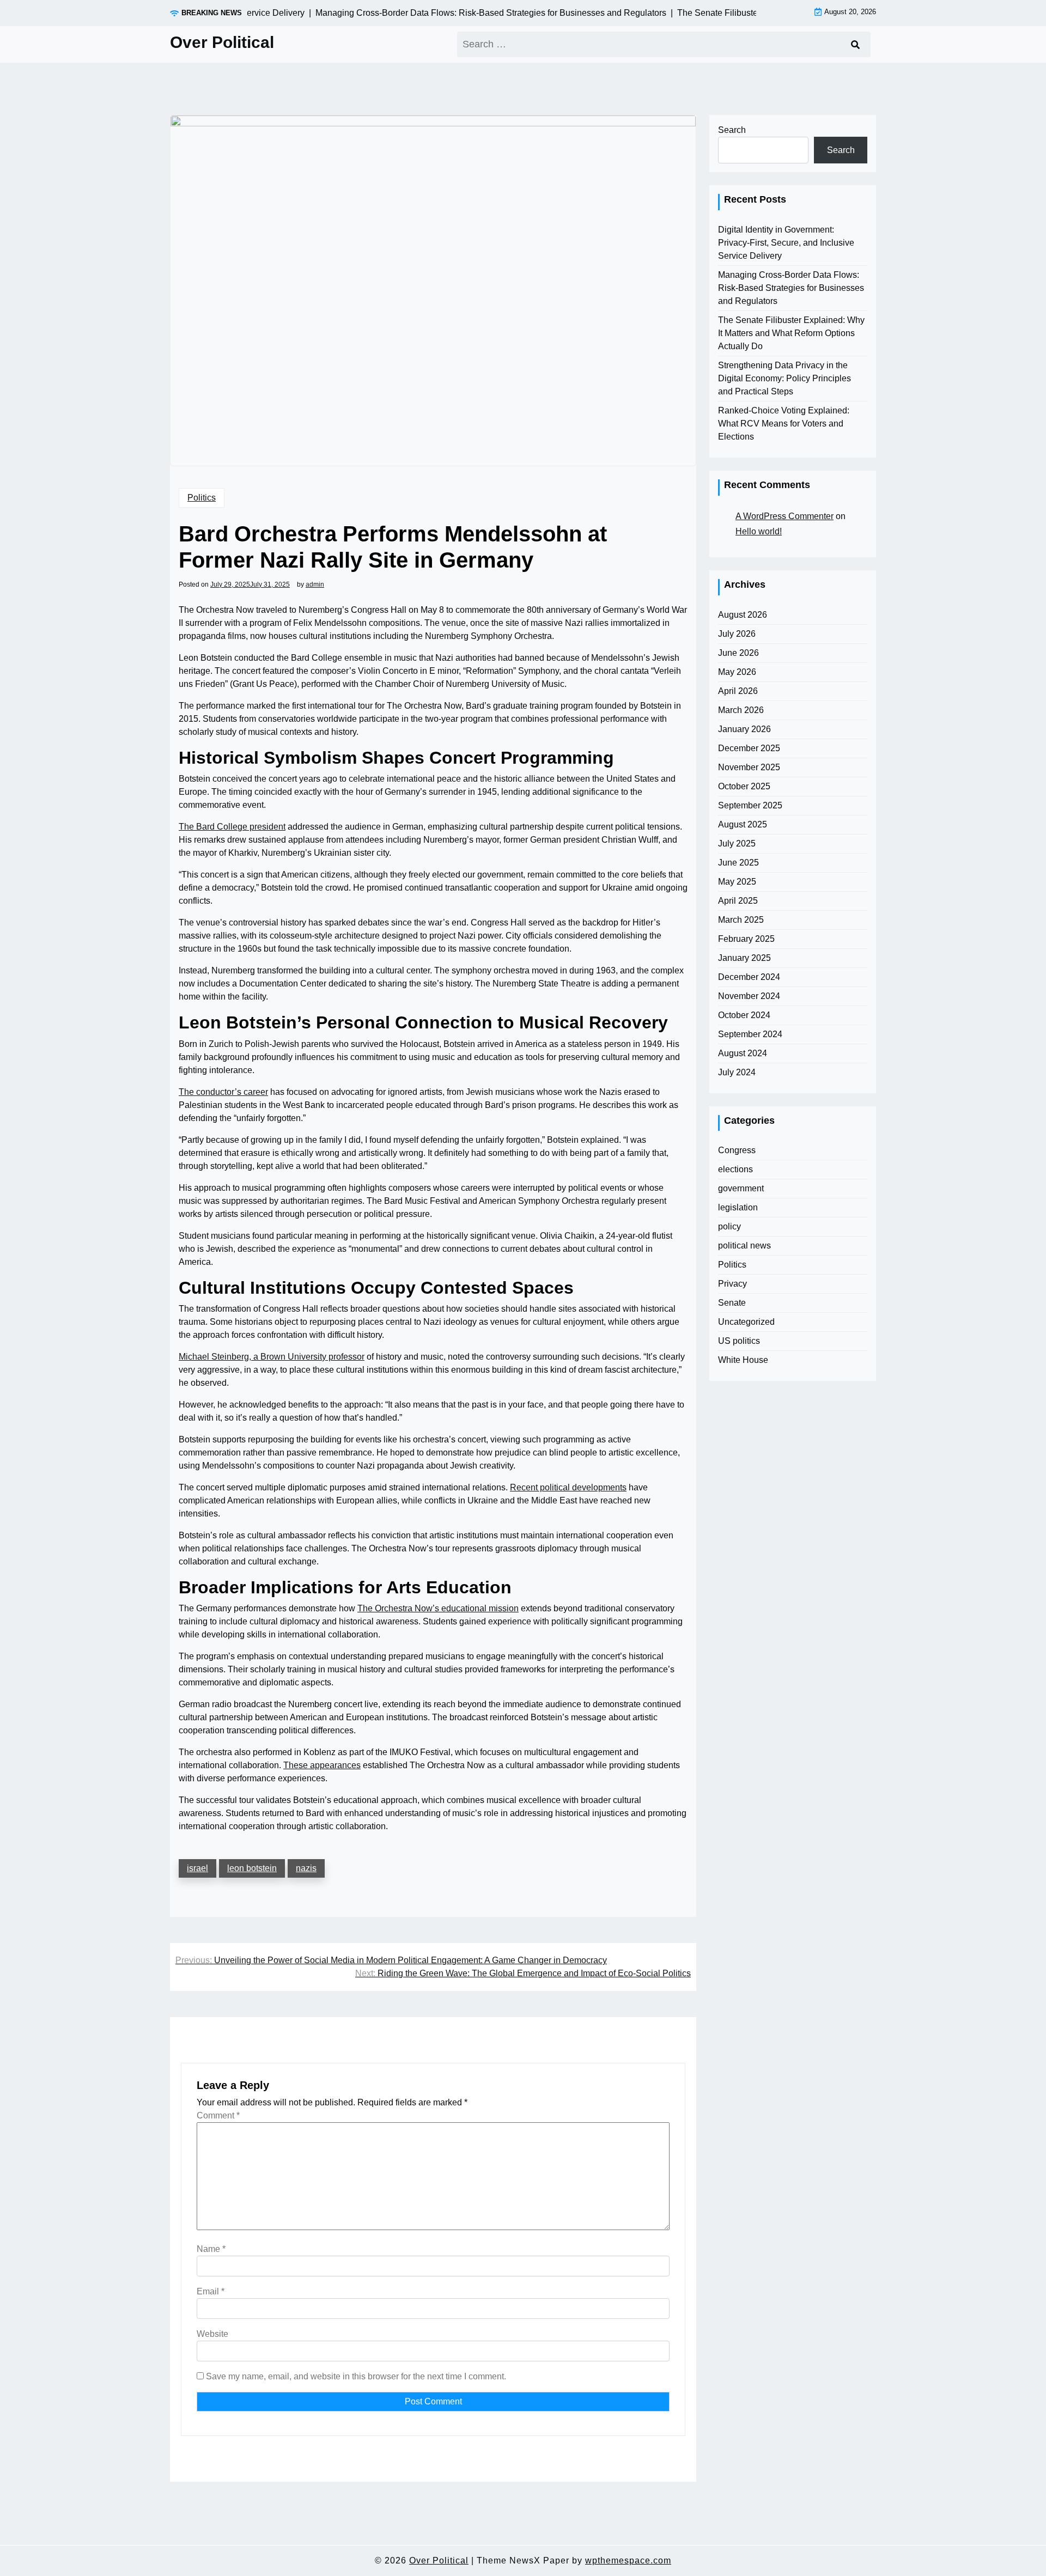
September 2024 (750, 1034)
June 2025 (738, 863)
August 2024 (743, 1053)
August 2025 (743, 824)
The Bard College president (232, 827)
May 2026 (737, 672)
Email (211, 2291)
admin (315, 584)
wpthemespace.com (628, 2560)
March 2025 (741, 920)
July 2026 (737, 634)
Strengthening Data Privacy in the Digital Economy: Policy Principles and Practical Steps (784, 378)
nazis (306, 1868)
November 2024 (749, 996)
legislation (738, 1207)
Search (732, 130)
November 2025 (749, 767)
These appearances (322, 1765)
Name (211, 2249)
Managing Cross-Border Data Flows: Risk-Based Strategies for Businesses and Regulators (791, 288)
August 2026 (743, 615)
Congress (737, 1150)
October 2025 (744, 786)
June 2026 (738, 653)
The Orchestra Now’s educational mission (438, 1608)
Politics (202, 498)
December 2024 (749, 977)
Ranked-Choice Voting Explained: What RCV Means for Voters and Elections (784, 424)
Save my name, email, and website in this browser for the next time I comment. (356, 2376)
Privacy (732, 1284)
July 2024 (737, 1072)
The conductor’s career (223, 1092)
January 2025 (744, 958)
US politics (739, 1341)
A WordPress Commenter (784, 516)
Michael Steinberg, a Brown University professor (272, 1357)
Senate (732, 1303)
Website (212, 2334)
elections (735, 1169)
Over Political (222, 42)
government (741, 1188)
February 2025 (746, 939)
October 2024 (744, 1015)
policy (729, 1226)
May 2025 (737, 882)
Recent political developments (568, 1487)
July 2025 (737, 844)
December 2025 (749, 748)
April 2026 (738, 691)
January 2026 (744, 729)
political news (744, 1246)
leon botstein (252, 1868)
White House (743, 1360)
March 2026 (741, 710)
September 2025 (750, 805)
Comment (218, 2115)
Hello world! (759, 531)
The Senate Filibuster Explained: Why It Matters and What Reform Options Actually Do (791, 333)
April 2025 (738, 901)
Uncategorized (746, 1322)
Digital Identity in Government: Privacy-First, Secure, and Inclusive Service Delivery (786, 243)
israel (197, 1868)
